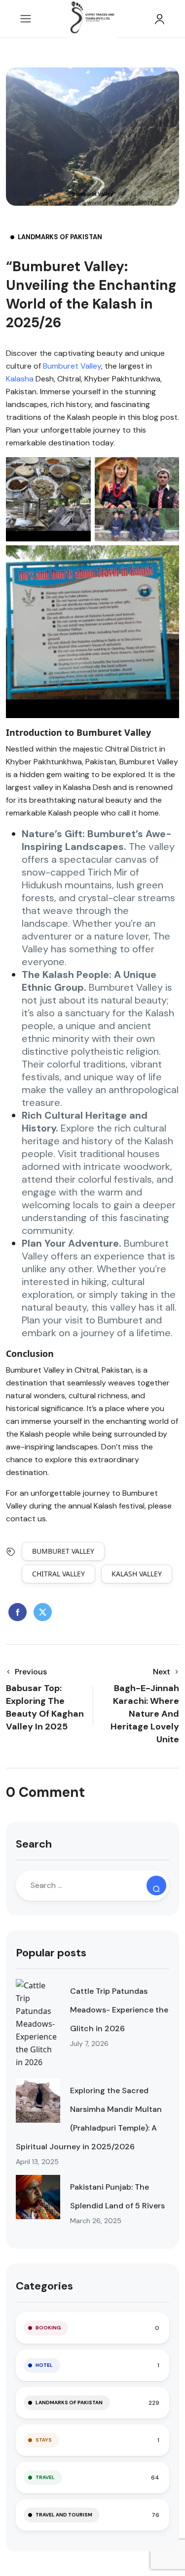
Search (34, 1844)
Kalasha (20, 379)
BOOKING (48, 2328)
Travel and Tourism (64, 2515)
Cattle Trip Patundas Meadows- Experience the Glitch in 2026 (119, 2010)
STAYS (44, 2440)
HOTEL (44, 2365)
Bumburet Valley (72, 366)
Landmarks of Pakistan (60, 237)
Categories (44, 2286)
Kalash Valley (137, 1574)
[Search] (156, 1885)
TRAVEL (45, 2477)
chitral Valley (58, 1574)
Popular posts (51, 1953)
